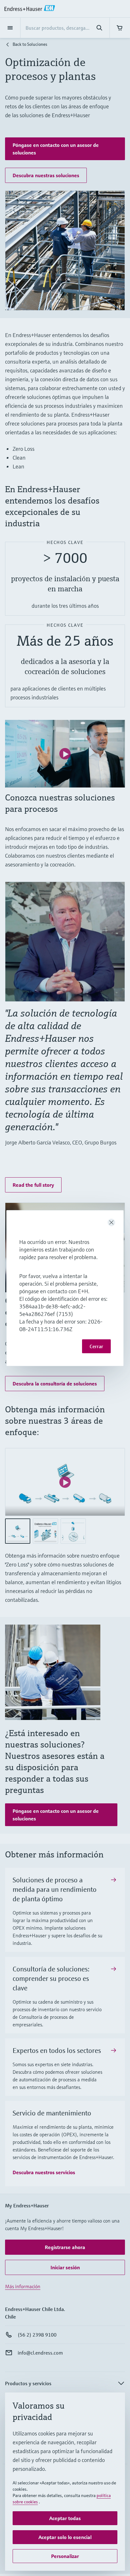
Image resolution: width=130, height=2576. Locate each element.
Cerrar (96, 1346)
